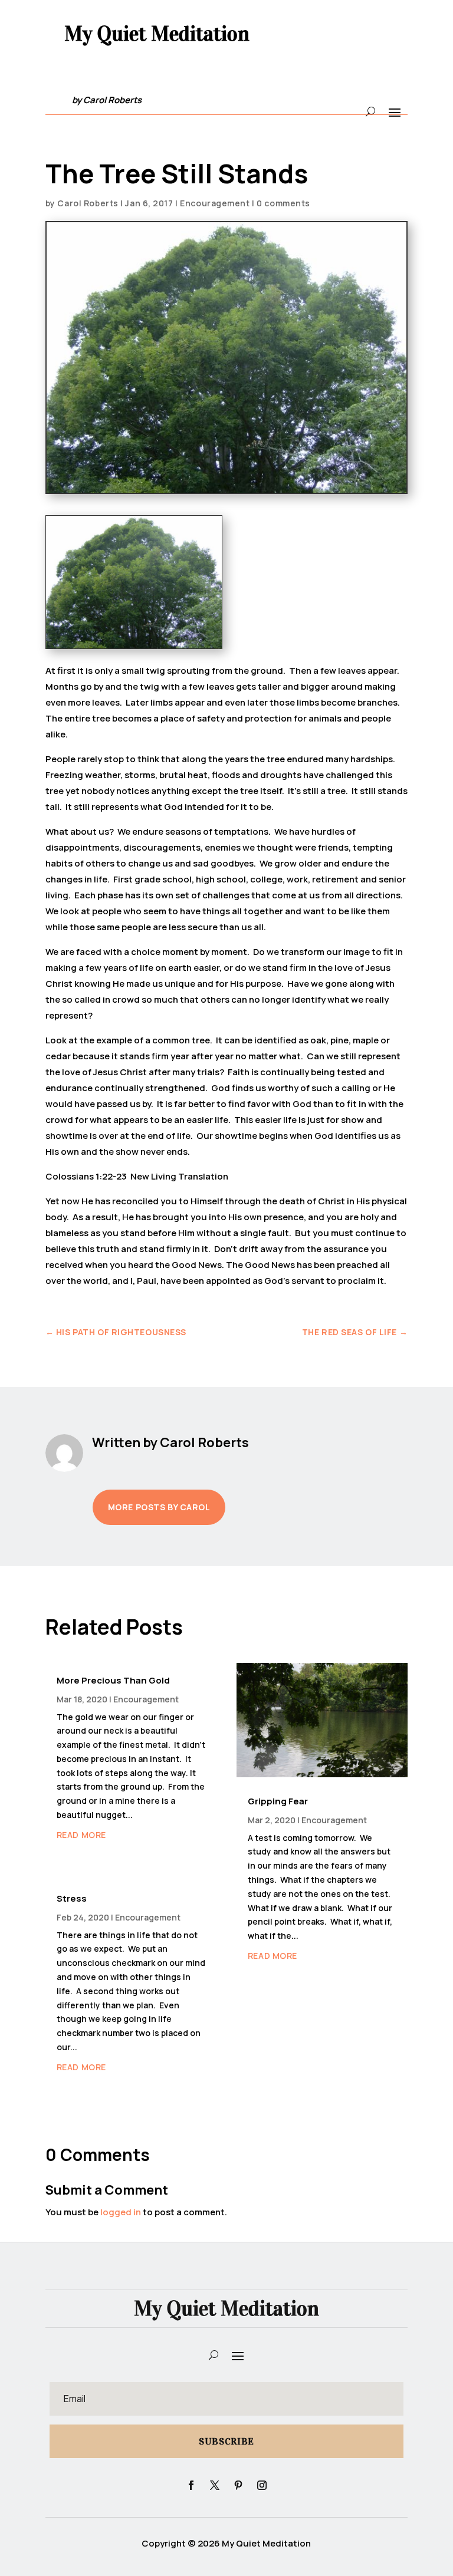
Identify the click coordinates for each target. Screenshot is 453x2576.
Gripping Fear (278, 1801)
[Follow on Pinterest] (238, 2485)
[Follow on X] (215, 2485)
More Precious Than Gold (113, 1680)
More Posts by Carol (159, 1507)
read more (81, 1835)
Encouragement (215, 203)
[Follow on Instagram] (262, 2485)
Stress (72, 1898)
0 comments (283, 203)
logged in (121, 2212)
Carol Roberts (88, 203)
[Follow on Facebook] (191, 2485)
